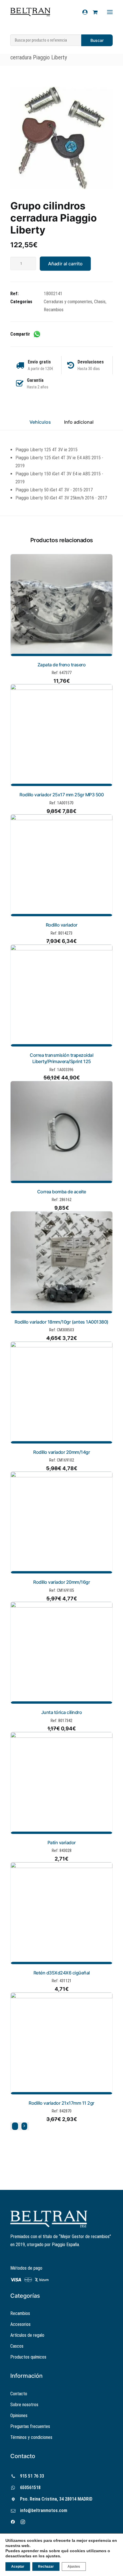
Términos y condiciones (31, 2437)
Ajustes (74, 2567)
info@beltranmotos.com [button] (44, 2510)
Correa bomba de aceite (62, 1192)
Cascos (17, 2346)
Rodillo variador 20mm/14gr (61, 1452)
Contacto (19, 2394)
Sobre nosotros (24, 2405)
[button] (61, 138)
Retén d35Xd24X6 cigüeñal (62, 1973)
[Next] (24, 2126)
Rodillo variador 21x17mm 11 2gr (61, 2103)
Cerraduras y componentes (68, 302)
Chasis (100, 302)
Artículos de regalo (27, 2335)
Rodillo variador (62, 925)
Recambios (54, 310)
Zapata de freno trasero (62, 665)
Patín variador (62, 1842)
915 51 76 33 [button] (32, 2476)
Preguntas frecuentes (30, 2426)
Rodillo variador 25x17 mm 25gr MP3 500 (61, 795)
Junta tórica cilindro (62, 1712)
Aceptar (18, 2567)
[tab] (79, 425)
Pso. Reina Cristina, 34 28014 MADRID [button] (56, 2499)
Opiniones (19, 2416)
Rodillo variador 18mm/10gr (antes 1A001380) (61, 1322)
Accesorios (20, 2324)
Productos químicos (28, 2357)
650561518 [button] (30, 2488)
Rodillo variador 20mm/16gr (61, 1582)
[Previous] (15, 2126)
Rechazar (46, 2567)
